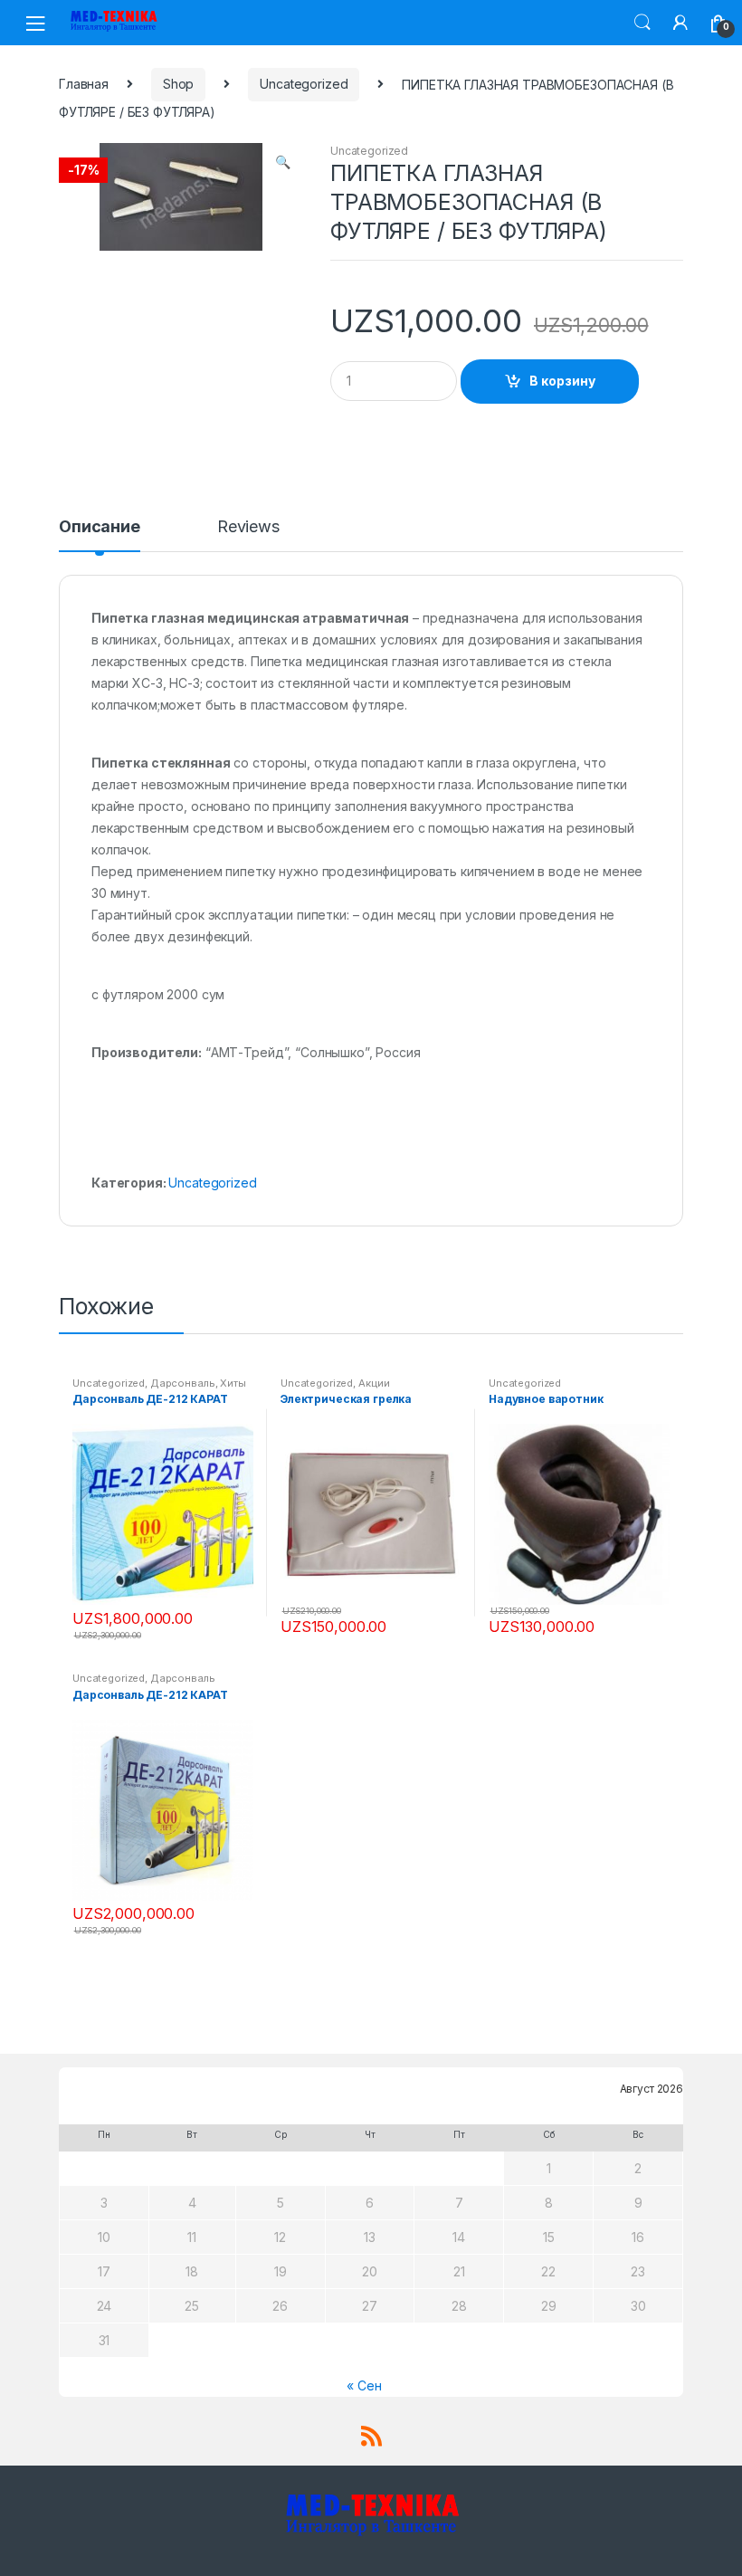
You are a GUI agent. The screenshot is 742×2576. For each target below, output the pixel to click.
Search (642, 23)
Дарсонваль (183, 1383)
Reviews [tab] (248, 527)
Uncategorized (304, 84)
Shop (178, 84)
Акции (374, 1383)
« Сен (364, 2385)
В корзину (562, 381)
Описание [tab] (100, 527)
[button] (282, 164)
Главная (84, 84)
